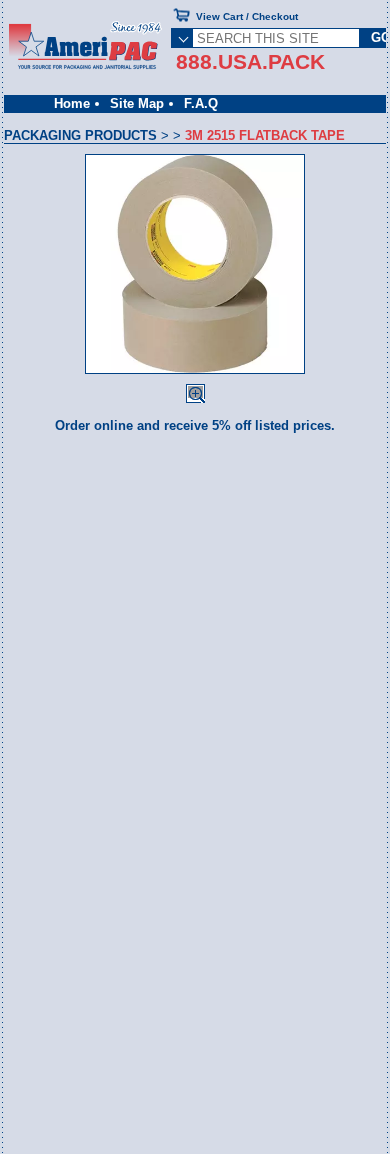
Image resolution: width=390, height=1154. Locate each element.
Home (72, 103)
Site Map (137, 103)
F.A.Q (201, 103)
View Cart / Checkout (247, 16)
